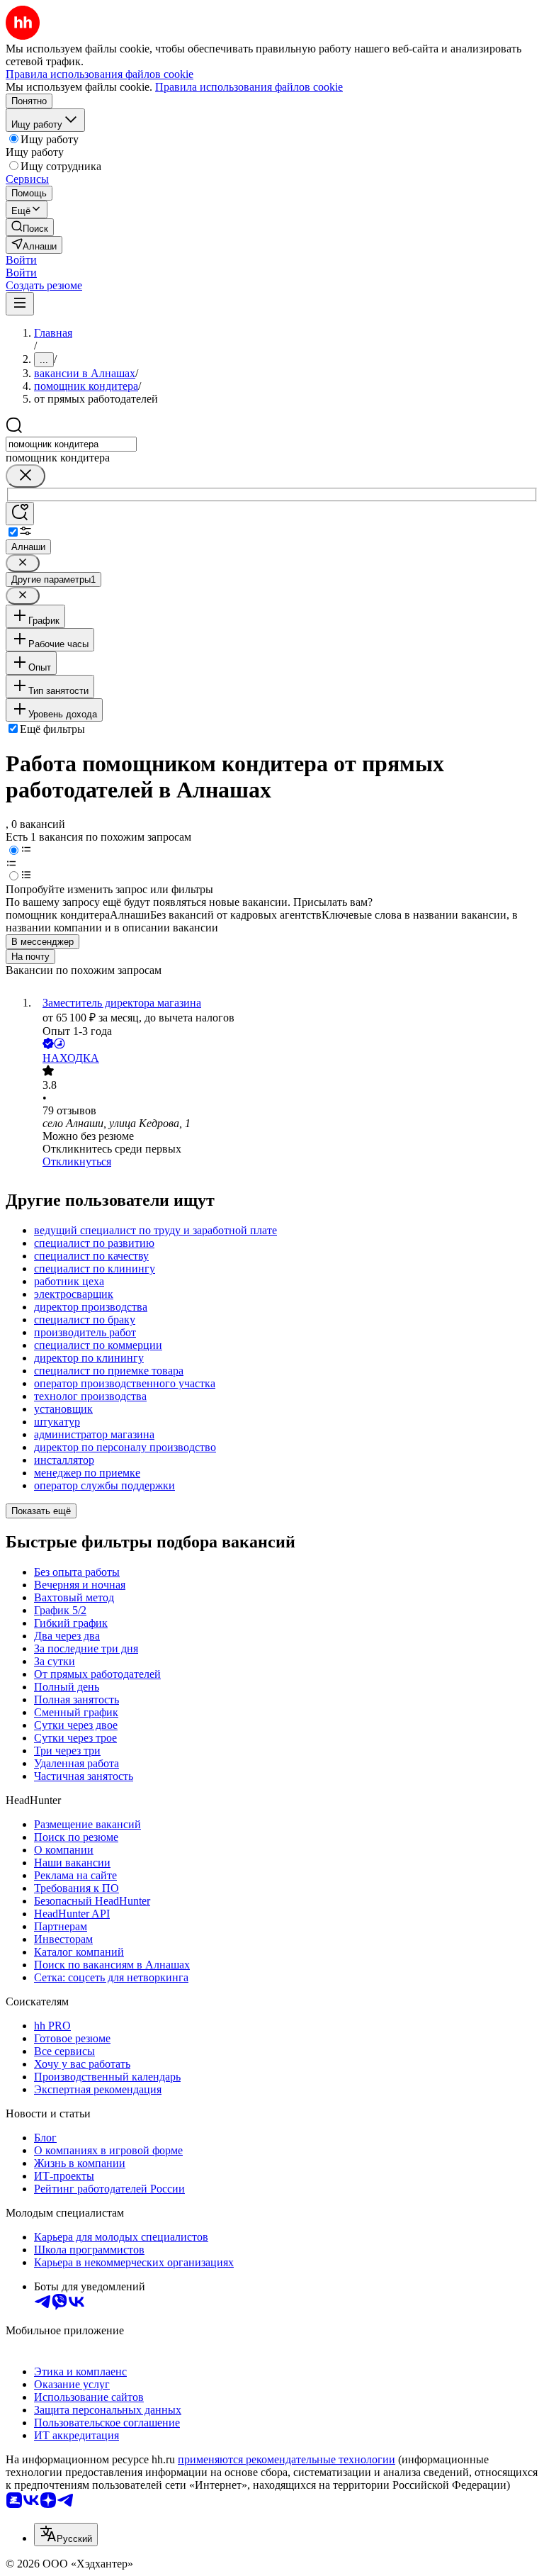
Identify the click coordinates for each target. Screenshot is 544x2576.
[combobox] (71, 444)
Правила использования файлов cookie (249, 87)
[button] (21, 260)
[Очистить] (25, 476)
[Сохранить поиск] (20, 514)
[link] (30, 227)
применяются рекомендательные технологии (287, 2459)
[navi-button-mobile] (20, 304)
